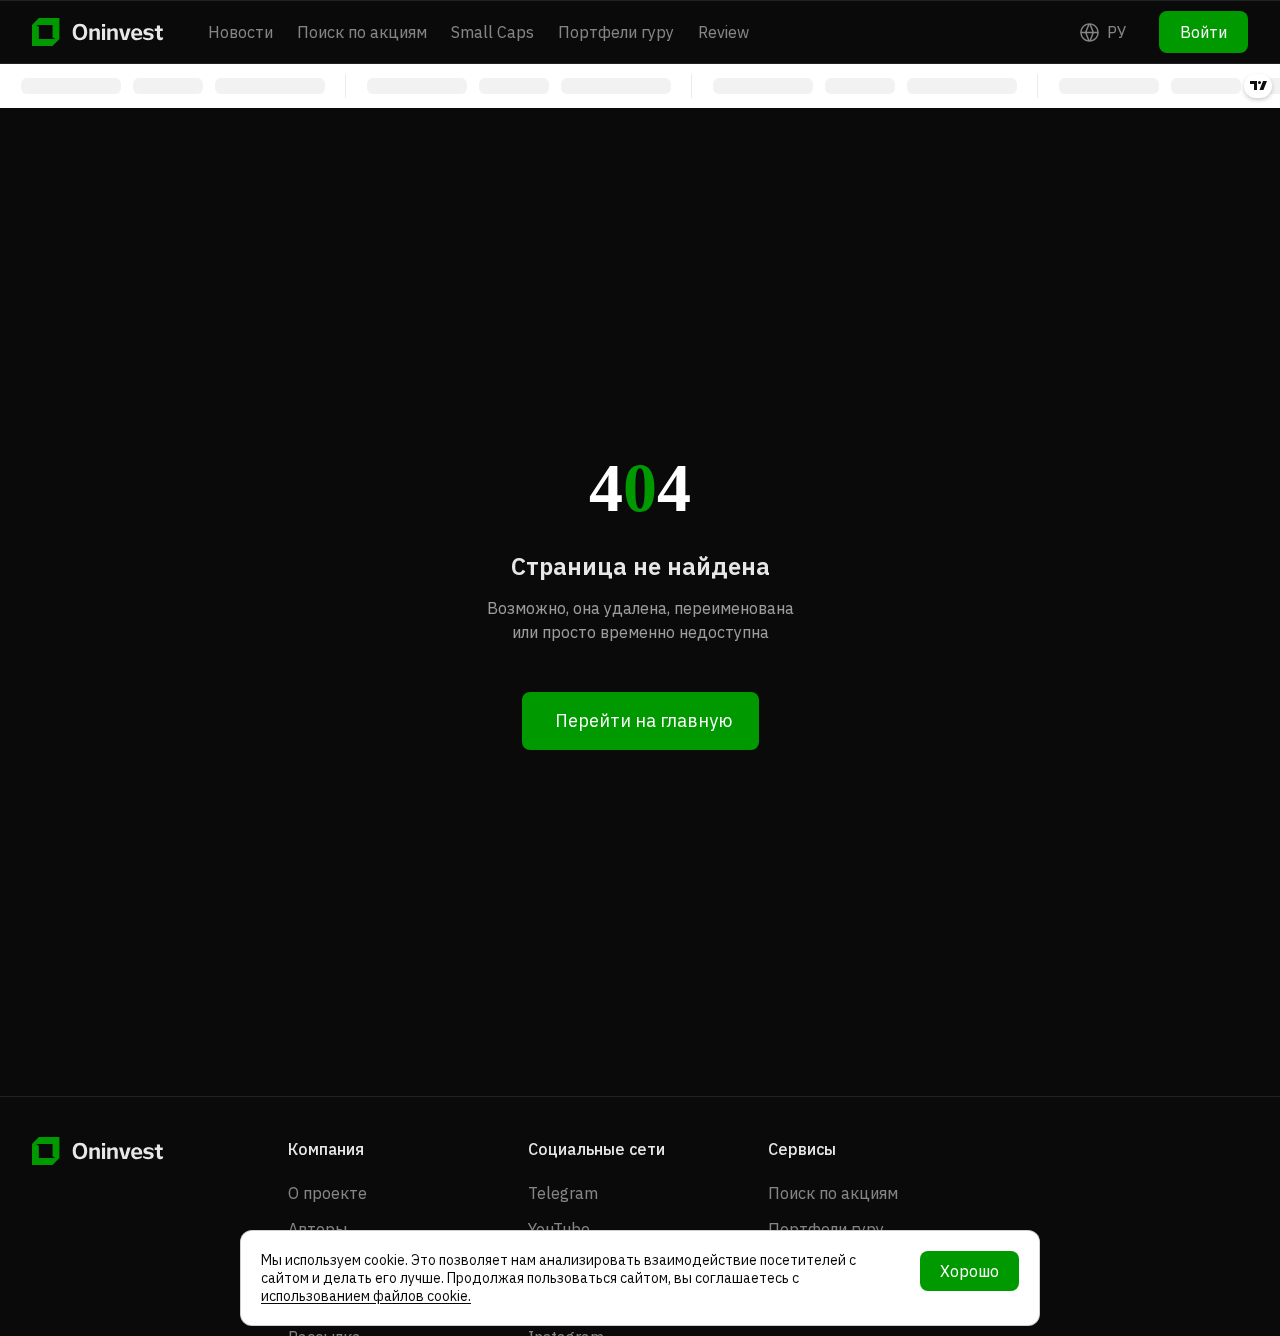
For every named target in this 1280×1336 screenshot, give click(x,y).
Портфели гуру (616, 32)
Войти (1203, 32)
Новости (240, 32)
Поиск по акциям (362, 32)
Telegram (563, 1193)
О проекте (327, 1193)
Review (723, 32)
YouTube (559, 1229)
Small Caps (492, 32)
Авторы (317, 1229)
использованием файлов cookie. (366, 1296)
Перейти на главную (643, 720)
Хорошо (969, 1271)
